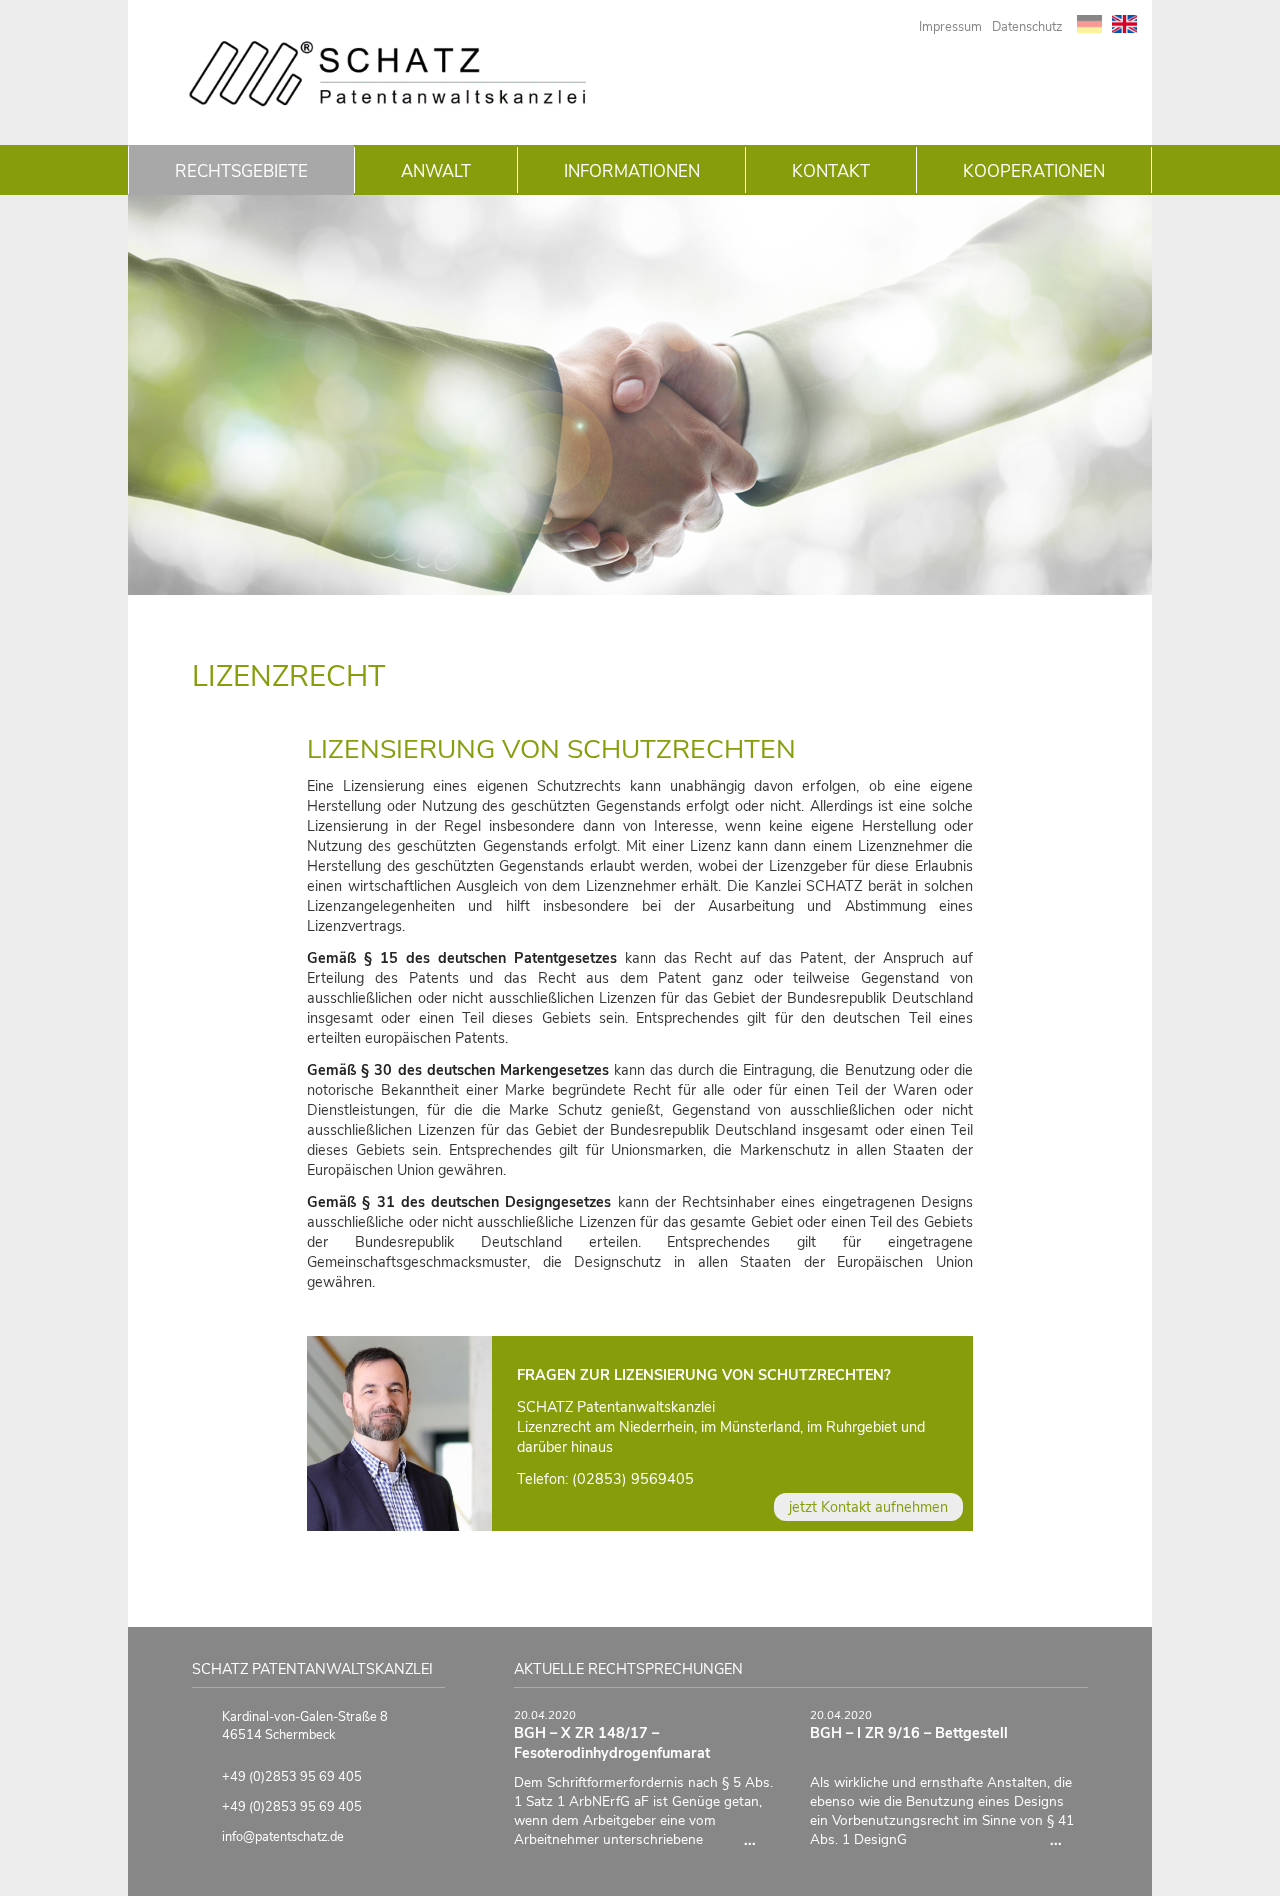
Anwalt (436, 171)
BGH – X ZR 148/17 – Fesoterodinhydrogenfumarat (612, 1743)
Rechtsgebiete (241, 171)
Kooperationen (1034, 171)
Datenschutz (1027, 27)
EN (1124, 24)
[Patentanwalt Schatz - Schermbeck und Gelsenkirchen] (388, 103)
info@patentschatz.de (283, 1837)
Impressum (950, 27)
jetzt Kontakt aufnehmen (868, 1507)
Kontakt (831, 171)
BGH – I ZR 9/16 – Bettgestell (909, 1733)
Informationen (632, 171)
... (762, 1840)
